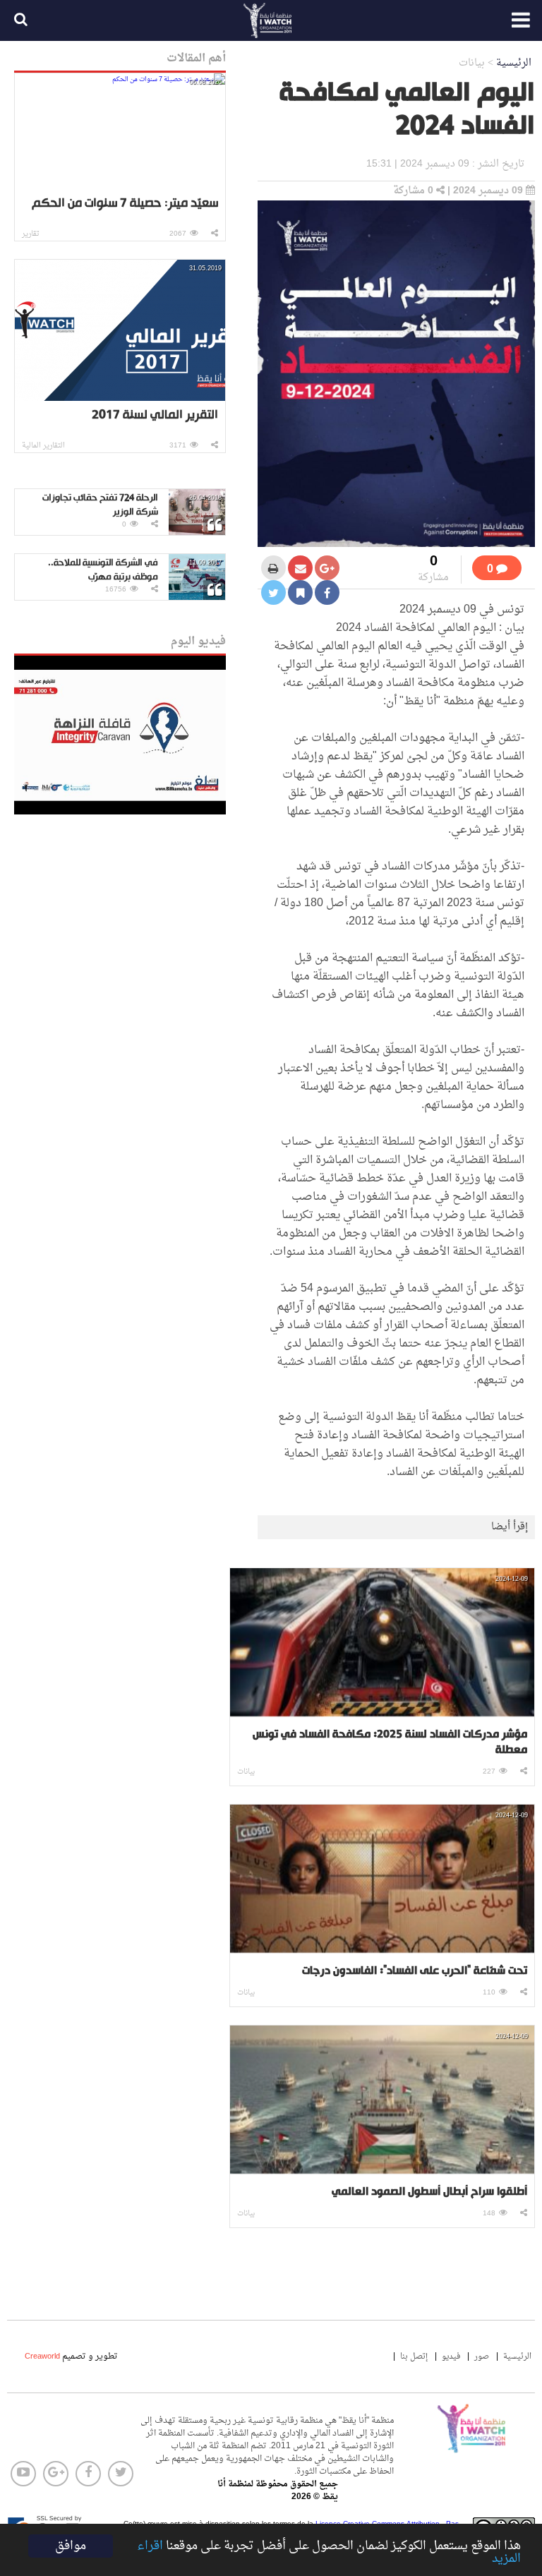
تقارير (31, 234)
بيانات (246, 1772)
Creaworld (42, 2357)
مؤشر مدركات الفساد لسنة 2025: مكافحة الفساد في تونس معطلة (390, 1743)
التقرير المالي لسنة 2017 (155, 415)
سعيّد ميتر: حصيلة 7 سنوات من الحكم (125, 204)
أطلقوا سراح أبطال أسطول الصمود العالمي (429, 2192)
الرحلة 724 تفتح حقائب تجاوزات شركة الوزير (100, 505)
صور (482, 2357)
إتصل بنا (414, 2357)
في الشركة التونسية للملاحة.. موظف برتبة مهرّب (103, 570)
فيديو (451, 2357)
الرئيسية (514, 63)
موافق (71, 2546)
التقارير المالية (43, 446)
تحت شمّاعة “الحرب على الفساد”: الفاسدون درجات (415, 1971)
